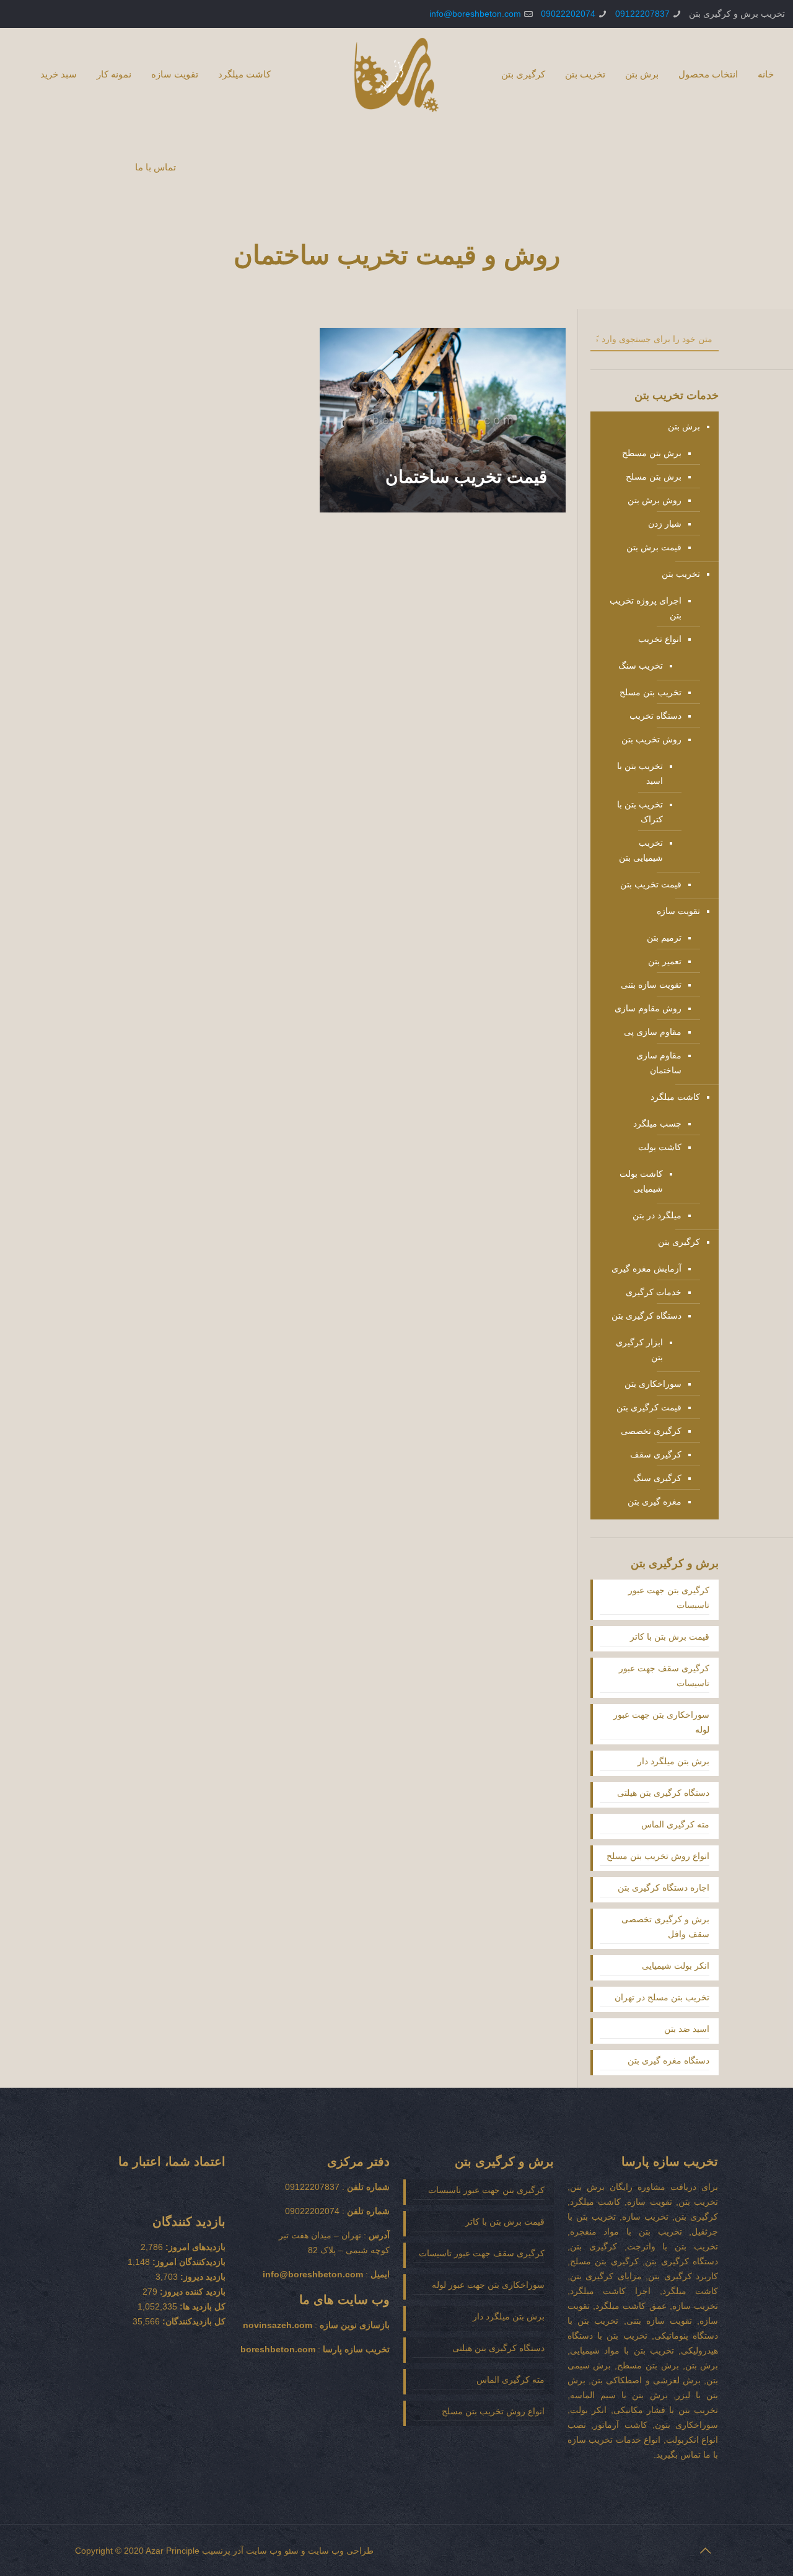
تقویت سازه (678, 911)
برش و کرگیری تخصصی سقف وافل (665, 1927)
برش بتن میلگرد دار (673, 1761)
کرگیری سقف (656, 1454)
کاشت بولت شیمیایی (641, 1181)
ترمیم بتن (664, 938)
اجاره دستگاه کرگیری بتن (664, 1888)
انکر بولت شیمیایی (676, 1966)
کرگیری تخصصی (651, 1431)
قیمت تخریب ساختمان (466, 477)
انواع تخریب (660, 639)
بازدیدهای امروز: (194, 2247)
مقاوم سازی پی (653, 1032)
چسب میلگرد (657, 1123)
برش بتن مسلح (654, 477)
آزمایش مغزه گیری (646, 1268)
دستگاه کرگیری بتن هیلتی (663, 1793)
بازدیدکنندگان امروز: (188, 2262)
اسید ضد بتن (687, 2029)
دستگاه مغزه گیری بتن (668, 2060)
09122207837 (642, 14)
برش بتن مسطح (652, 453)
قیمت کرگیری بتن (649, 1407)
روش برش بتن (655, 500)
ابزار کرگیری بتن (639, 1350)
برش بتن (684, 426)
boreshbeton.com (278, 2349)
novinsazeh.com (278, 2325)
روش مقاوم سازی (648, 1008)
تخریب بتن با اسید (640, 773)
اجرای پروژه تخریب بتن (646, 608)
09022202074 (568, 14)
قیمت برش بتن (654, 547)
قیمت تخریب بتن (651, 884)
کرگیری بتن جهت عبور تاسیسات (669, 1598)
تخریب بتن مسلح (651, 692)
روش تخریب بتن (651, 739)
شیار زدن (665, 524)
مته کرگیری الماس (675, 1824)
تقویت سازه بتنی (651, 985)
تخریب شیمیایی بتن (641, 850)
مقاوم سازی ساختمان (659, 1063)
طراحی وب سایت (341, 2551)
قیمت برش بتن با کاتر (670, 1637)
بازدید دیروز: (202, 2277)
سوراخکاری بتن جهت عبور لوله (661, 1722)
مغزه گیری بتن (655, 1501)
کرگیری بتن (679, 1242)
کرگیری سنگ (657, 1478)
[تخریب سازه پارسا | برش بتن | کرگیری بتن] (396, 74)
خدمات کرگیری (654, 1292)
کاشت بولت (660, 1147)
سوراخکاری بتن (653, 1384)
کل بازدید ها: (201, 2306)
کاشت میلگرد (675, 1097)
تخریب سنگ (641, 666)
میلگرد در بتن (657, 1215)
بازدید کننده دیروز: (191, 2292)
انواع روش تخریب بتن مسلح (658, 1856)
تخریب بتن (681, 574)
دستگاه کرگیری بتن (646, 1316)
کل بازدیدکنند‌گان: (193, 2321)
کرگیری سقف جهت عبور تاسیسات (664, 1676)
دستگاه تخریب (655, 716)
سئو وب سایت (272, 2551)
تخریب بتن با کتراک (640, 812)
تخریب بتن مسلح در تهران (662, 1997)
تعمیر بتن (665, 961)
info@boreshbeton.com (475, 14)
